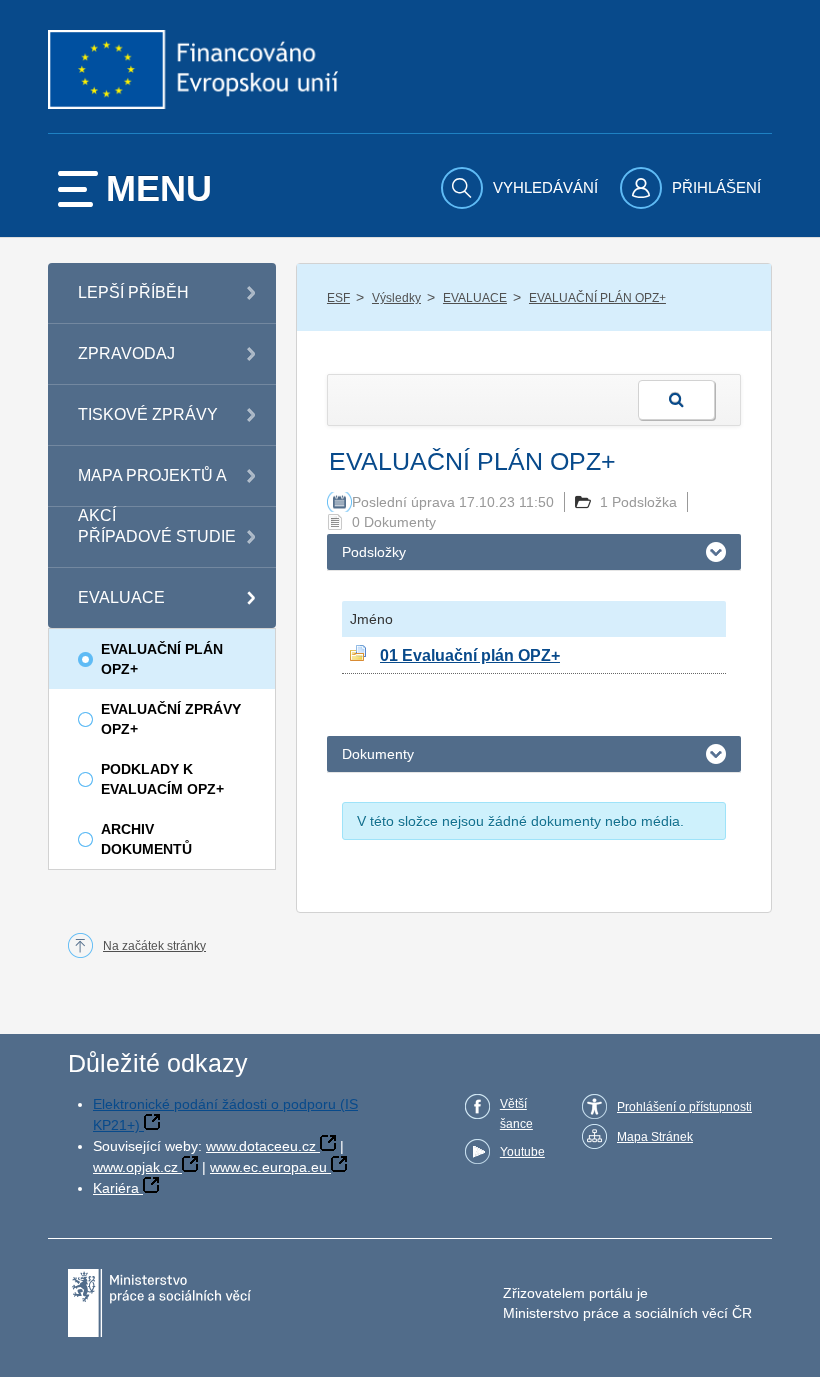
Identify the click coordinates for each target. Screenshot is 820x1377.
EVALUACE (475, 298)
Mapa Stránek (655, 1137)
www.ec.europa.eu (268, 1167)
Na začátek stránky (154, 946)
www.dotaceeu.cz (261, 1146)
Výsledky (396, 298)
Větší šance (516, 1114)
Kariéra (116, 1188)
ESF (338, 298)
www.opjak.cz (135, 1167)
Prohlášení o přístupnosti (684, 1107)
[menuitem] (522, 188)
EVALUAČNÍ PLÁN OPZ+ (597, 298)
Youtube (522, 1152)
